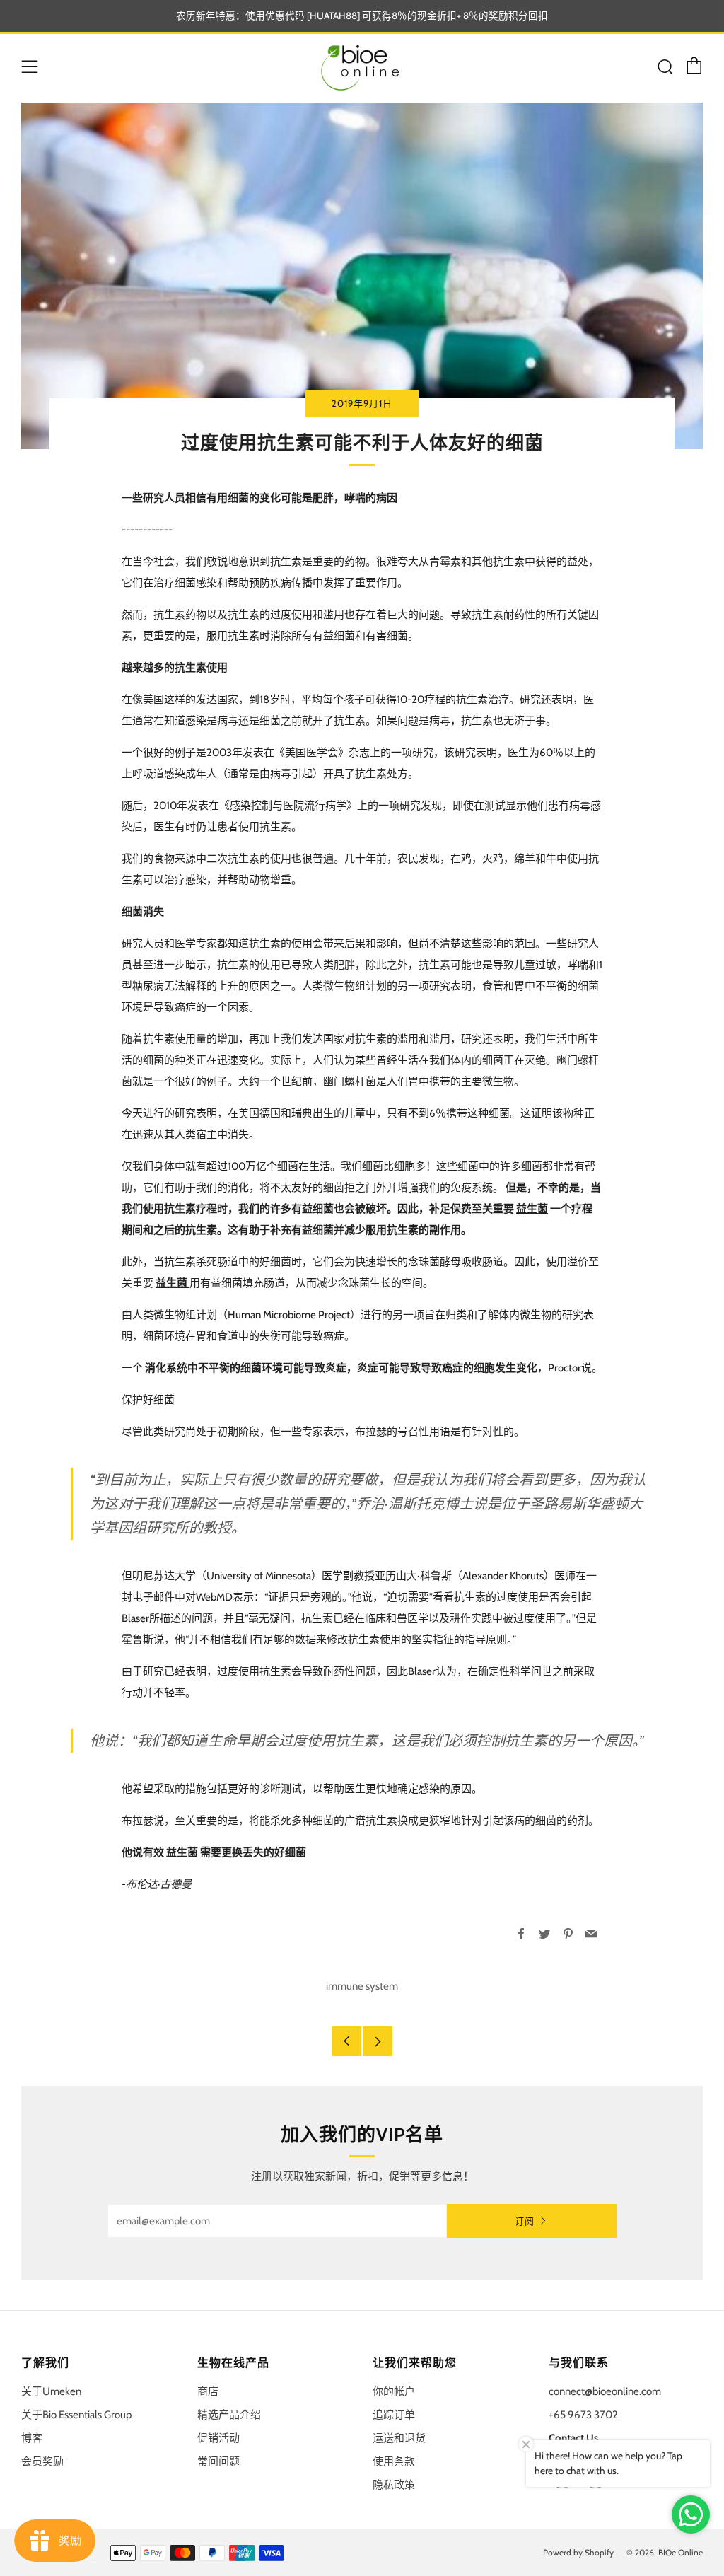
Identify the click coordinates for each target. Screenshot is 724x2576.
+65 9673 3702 (583, 2415)
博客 (32, 2438)
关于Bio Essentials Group (76, 2415)
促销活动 (218, 2438)
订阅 (525, 2221)
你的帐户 (394, 2391)
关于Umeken (51, 2391)
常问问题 (218, 2461)
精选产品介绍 (229, 2415)
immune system (362, 1986)
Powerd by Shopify (578, 2552)
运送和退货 (399, 2438)
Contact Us (573, 2438)
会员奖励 (42, 2461)
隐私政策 (394, 2485)
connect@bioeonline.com (605, 2391)
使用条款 (394, 2461)
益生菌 (173, 1283)
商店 (208, 2391)
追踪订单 (394, 2415)
